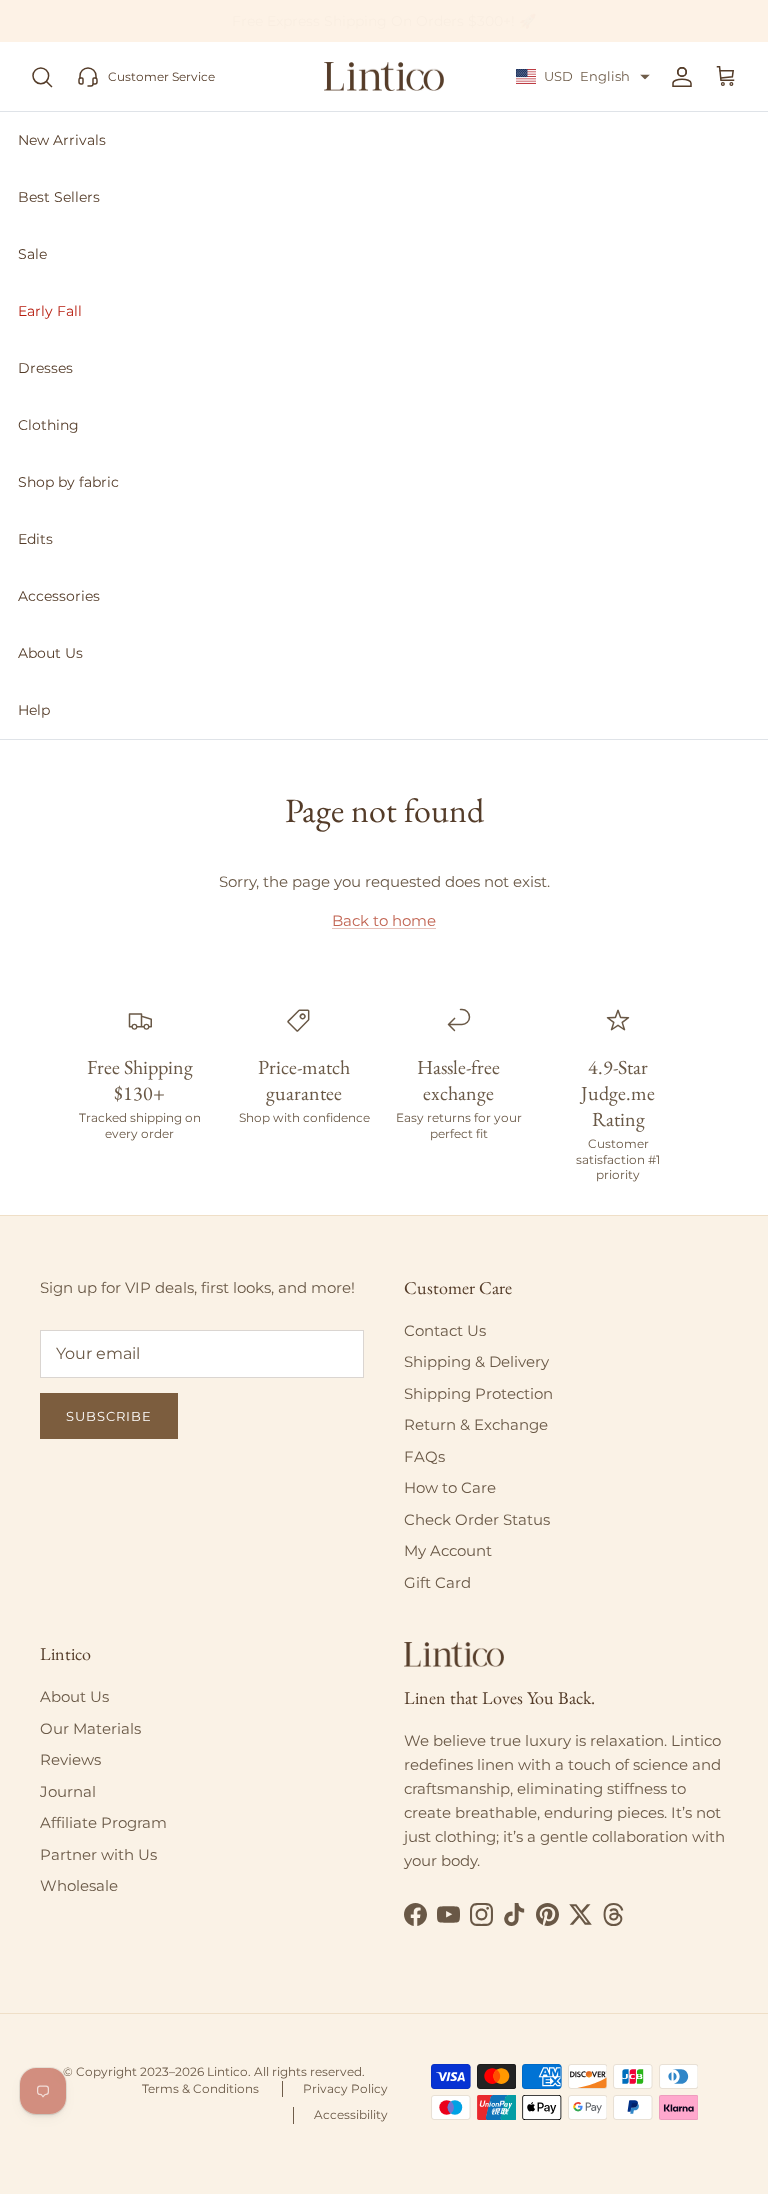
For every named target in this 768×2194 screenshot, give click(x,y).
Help (34, 710)
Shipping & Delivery (476, 1361)
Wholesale (79, 1885)
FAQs (424, 1456)
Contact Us (445, 1330)
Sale (32, 254)
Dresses (45, 368)
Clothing (48, 425)
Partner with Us (98, 1854)
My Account (448, 1550)
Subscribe (109, 1416)
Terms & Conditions (200, 2088)
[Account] (678, 77)
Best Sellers (59, 197)
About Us (50, 653)
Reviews (70, 1759)
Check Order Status (477, 1519)
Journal (68, 1791)
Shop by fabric (68, 482)
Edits (35, 539)
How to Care (450, 1487)
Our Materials (90, 1728)
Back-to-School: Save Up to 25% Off (384, 26)
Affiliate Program (103, 1822)
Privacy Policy (345, 2088)
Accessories (59, 596)
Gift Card (437, 1582)
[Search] (42, 77)
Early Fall (50, 311)
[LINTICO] (384, 77)
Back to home (384, 920)
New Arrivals (62, 140)
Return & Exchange (476, 1424)
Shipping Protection (478, 1393)
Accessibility (351, 2114)
